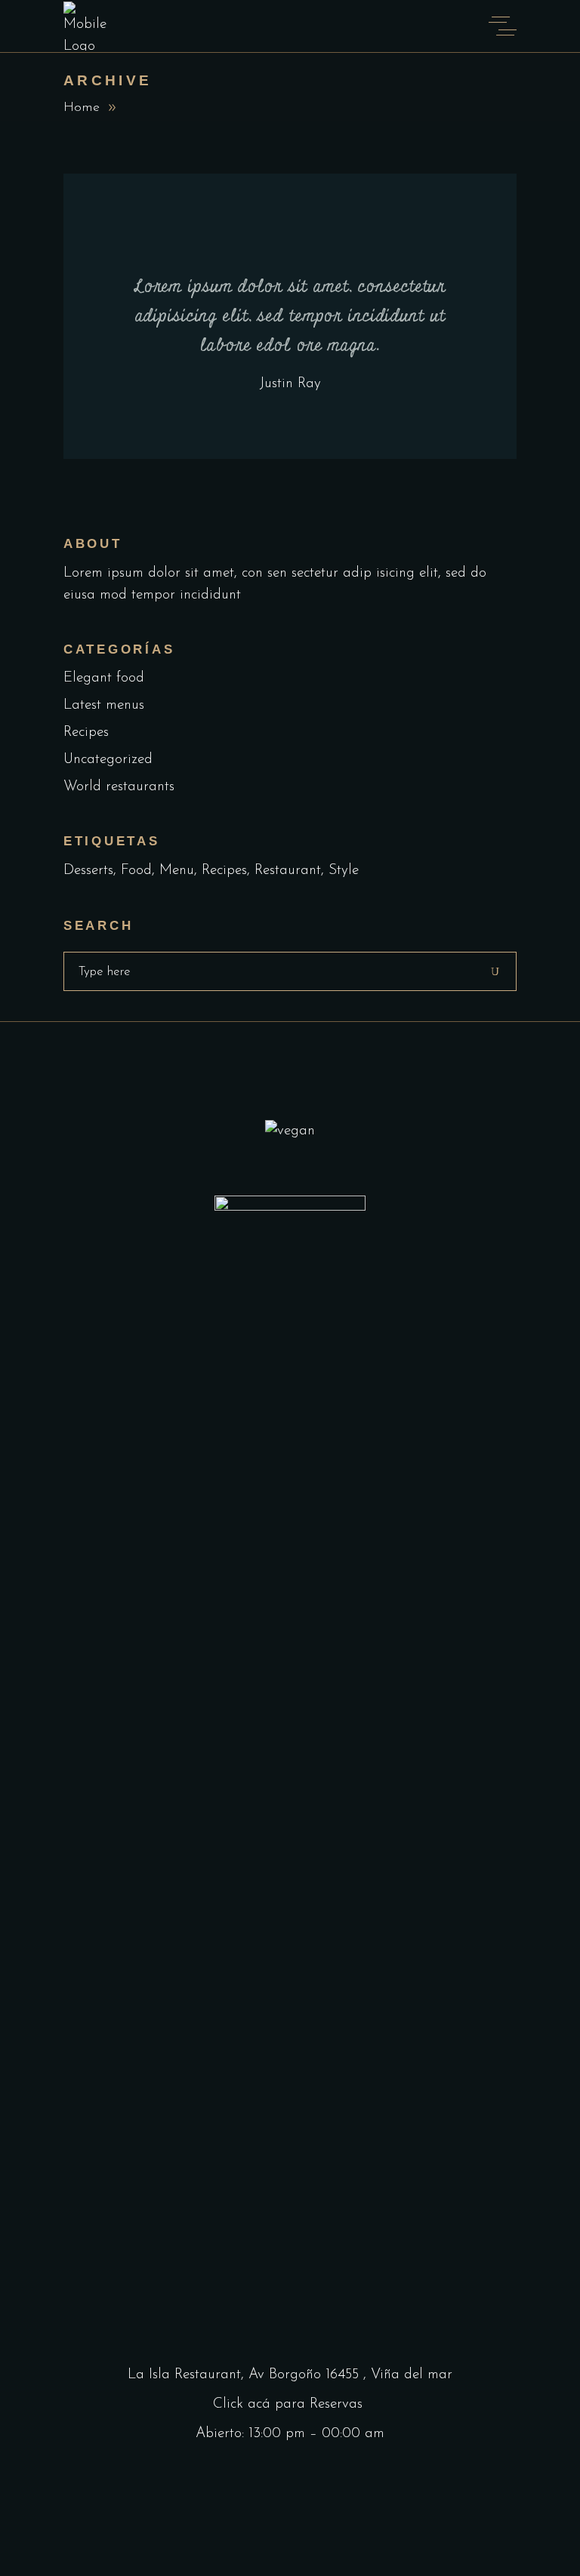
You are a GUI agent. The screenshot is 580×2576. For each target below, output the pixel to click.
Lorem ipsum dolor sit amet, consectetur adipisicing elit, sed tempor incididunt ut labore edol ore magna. (290, 316)
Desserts (88, 871)
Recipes (86, 732)
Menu (177, 871)
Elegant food (104, 678)
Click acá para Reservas (290, 2404)
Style (344, 871)
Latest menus (104, 705)
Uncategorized (108, 760)
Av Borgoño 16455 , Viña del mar (350, 2375)
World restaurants (119, 787)
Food (136, 871)
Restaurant (288, 871)
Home (82, 108)
